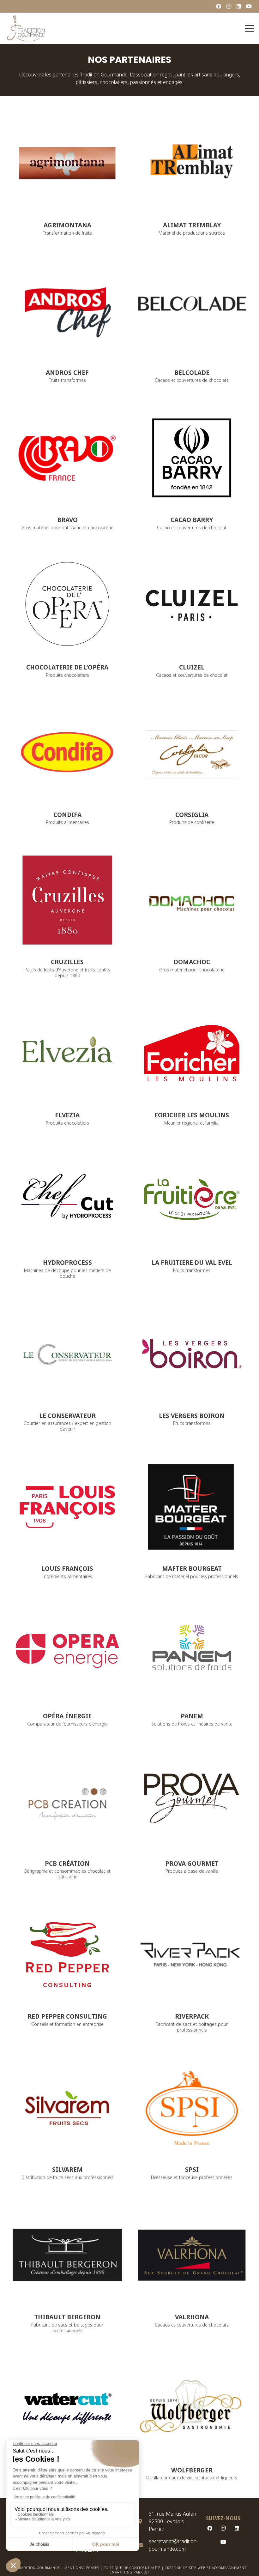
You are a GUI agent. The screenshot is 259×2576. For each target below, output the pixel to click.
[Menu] (250, 28)
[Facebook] (219, 6)
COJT (145, 2572)
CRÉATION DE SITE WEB (185, 2568)
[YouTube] (249, 6)
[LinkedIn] (239, 6)
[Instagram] (229, 6)
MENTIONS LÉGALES (82, 2568)
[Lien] (26, 28)
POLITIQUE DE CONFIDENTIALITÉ (132, 2568)
